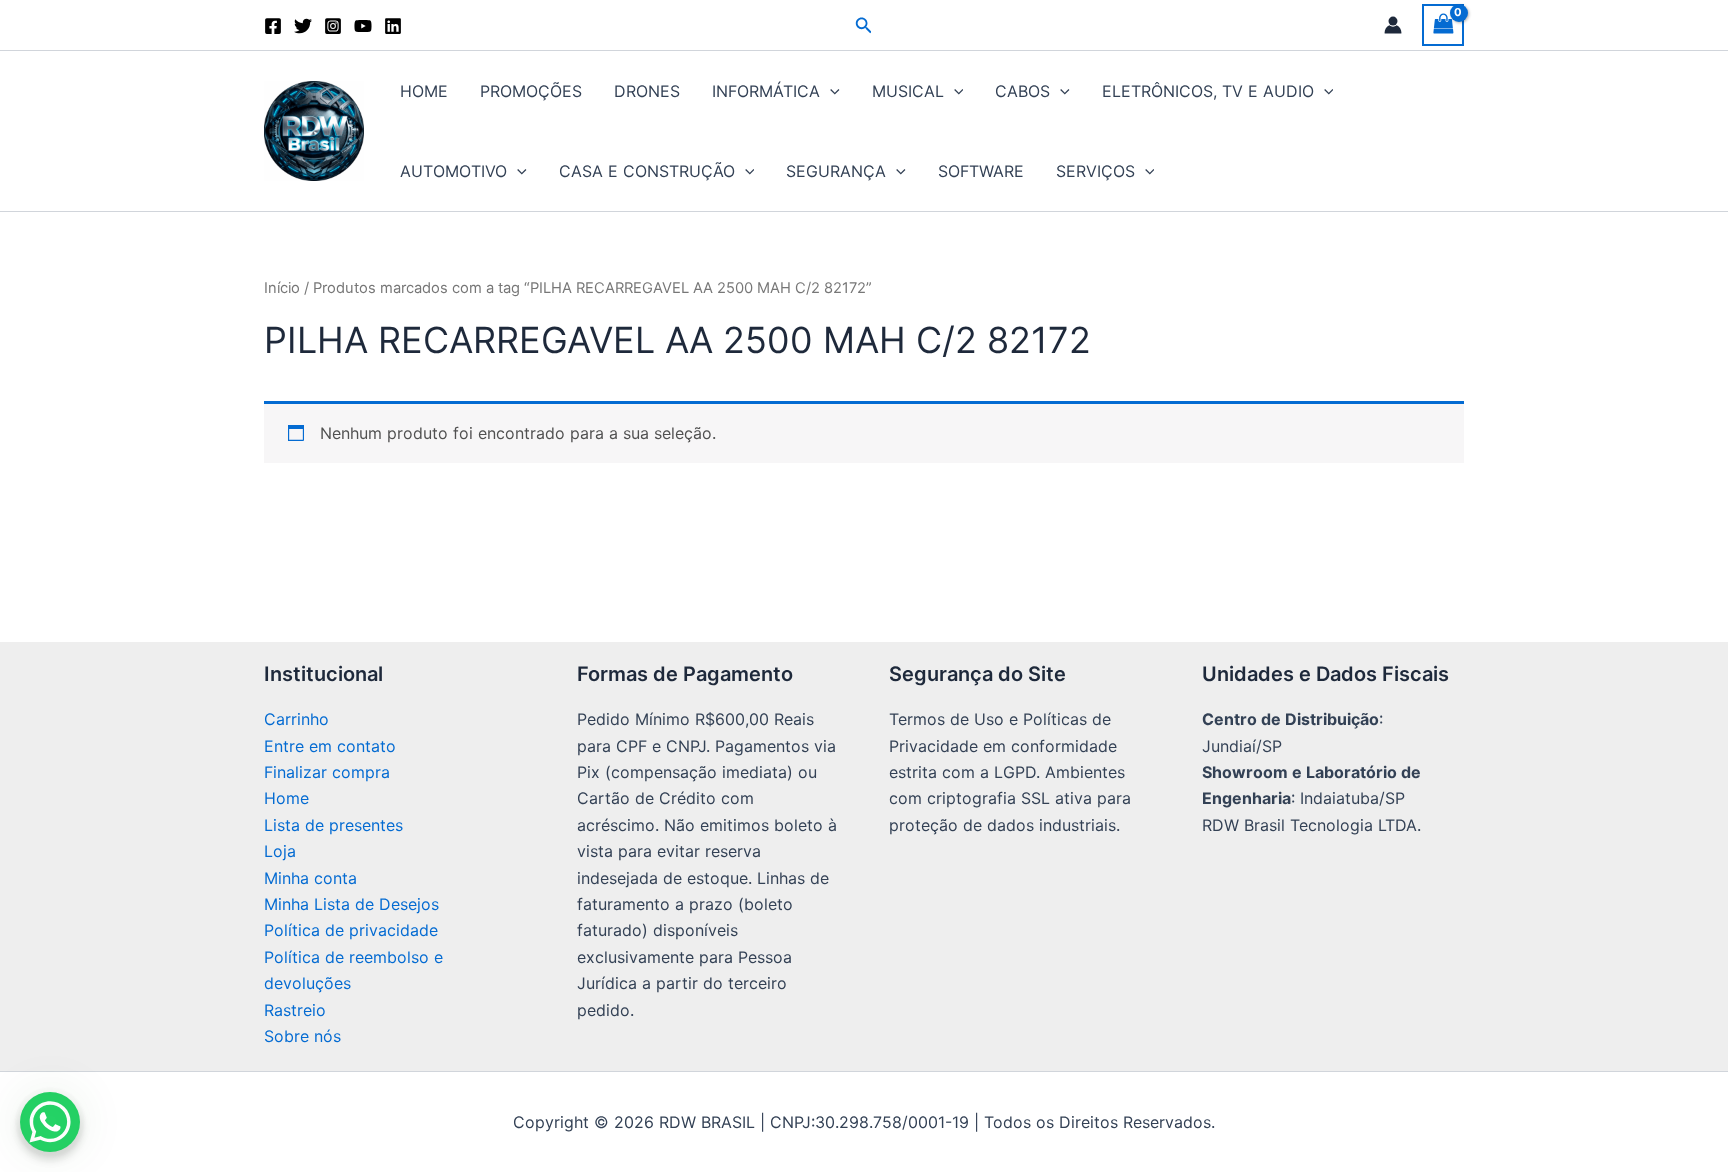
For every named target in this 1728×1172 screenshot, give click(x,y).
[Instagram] (333, 26)
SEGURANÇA (836, 171)
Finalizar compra (327, 772)
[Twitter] (303, 26)
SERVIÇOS (1095, 171)
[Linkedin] (393, 26)
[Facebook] (273, 26)
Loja (280, 851)
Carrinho (296, 719)
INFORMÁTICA (766, 91)
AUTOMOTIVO (453, 171)
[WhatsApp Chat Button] (50, 1122)
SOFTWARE (981, 171)
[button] (864, 25)
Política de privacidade (351, 930)
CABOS (1022, 91)
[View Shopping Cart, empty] (1443, 24)
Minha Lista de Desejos (351, 904)
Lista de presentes (333, 825)
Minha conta (310, 878)
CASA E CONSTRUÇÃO (647, 171)
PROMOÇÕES (531, 91)
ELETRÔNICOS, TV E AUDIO (1208, 91)
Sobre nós (302, 1036)
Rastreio (295, 1010)
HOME (424, 91)
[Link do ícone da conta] (1393, 25)
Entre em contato (330, 746)
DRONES (647, 91)
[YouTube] (363, 26)
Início (282, 288)
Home (286, 798)
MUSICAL (908, 91)
